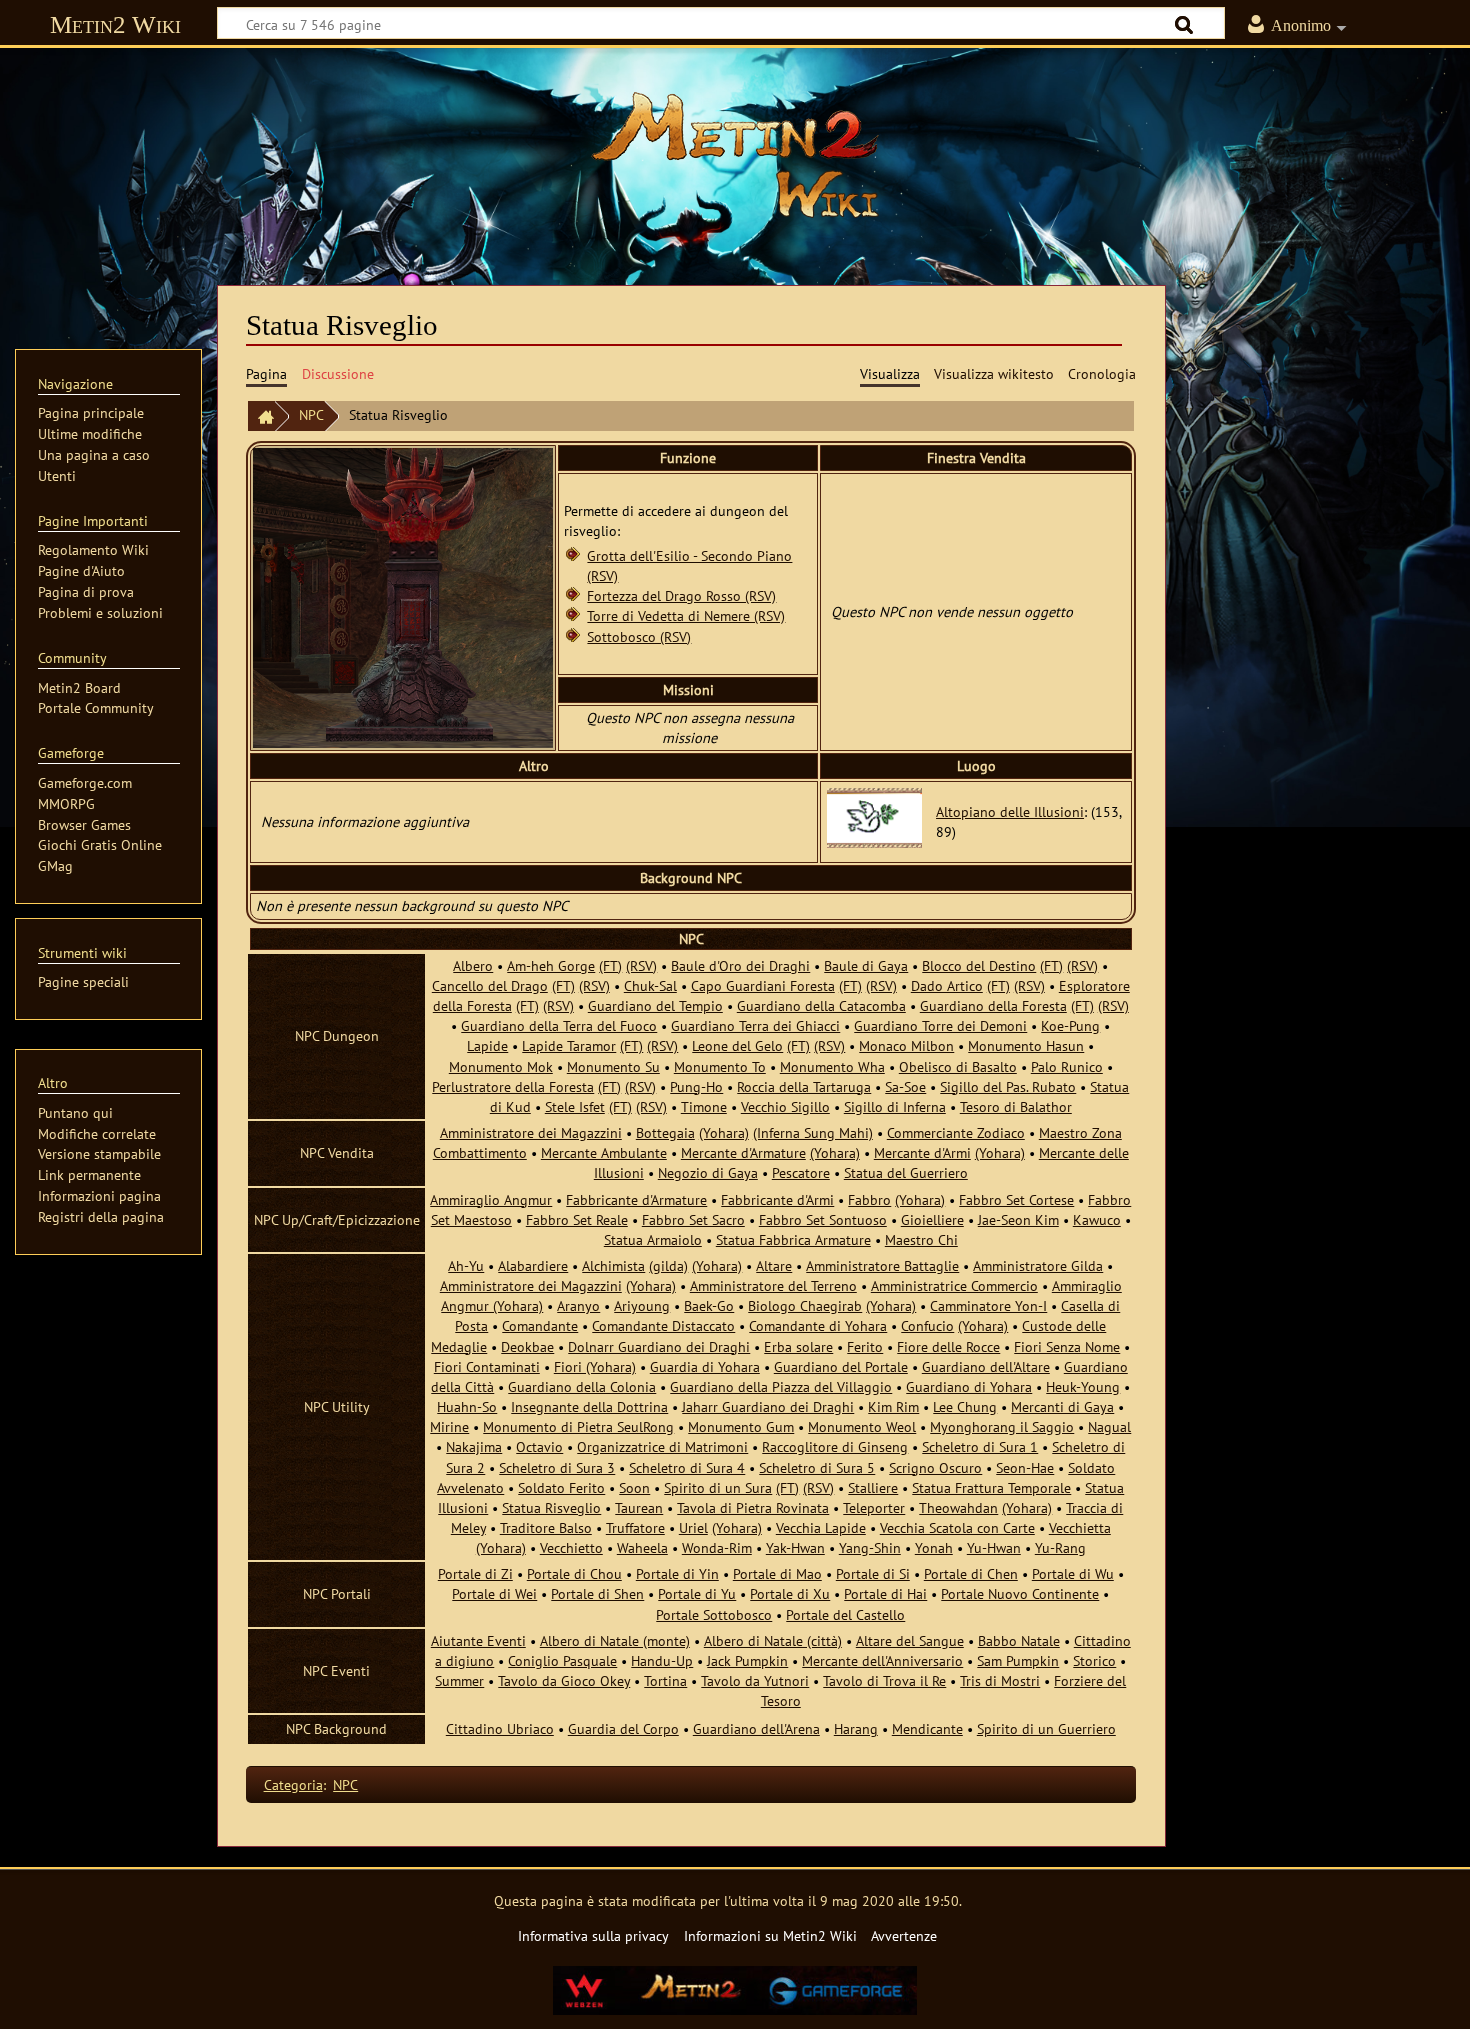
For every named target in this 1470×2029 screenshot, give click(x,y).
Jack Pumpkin (747, 1660)
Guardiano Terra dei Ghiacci (755, 1025)
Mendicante (927, 1728)
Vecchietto (571, 1547)
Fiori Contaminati (487, 1366)
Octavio (539, 1446)
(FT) (610, 965)
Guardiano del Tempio (655, 1005)
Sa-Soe (905, 1086)
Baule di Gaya (866, 965)
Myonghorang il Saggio (1002, 1426)
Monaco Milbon (906, 1045)
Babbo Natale (1019, 1640)
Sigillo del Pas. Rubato (1008, 1086)
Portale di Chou (574, 1573)
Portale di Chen (971, 1573)
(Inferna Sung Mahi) (813, 1132)
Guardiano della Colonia (582, 1386)
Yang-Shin (870, 1547)
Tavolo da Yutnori (755, 1680)
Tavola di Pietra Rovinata (753, 1507)
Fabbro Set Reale (577, 1219)
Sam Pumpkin (1018, 1660)
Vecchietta (1080, 1527)
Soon (634, 1487)
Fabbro (869, 1199)
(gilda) (668, 1265)
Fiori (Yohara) (595, 1366)
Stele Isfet (575, 1106)
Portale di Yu (697, 1593)
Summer (459, 1680)
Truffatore (635, 1527)
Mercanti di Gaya (1062, 1406)
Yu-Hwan (994, 1547)
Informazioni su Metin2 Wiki (770, 1935)
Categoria (293, 1784)
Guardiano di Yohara (969, 1386)
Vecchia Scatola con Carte (957, 1527)
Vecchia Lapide (821, 1527)
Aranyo (578, 1305)
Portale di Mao (777, 1573)
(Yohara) (724, 1132)
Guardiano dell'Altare (986, 1366)
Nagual (1109, 1426)
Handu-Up (662, 1660)
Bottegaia (665, 1132)
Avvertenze (904, 1935)
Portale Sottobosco (714, 1614)
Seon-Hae (1025, 1467)
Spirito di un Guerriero (1046, 1728)
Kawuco (1097, 1219)
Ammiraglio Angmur (491, 1199)
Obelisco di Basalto (958, 1066)
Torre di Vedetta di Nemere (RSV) (686, 615)
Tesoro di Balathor (1016, 1106)
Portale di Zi (475, 1573)
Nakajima (474, 1446)
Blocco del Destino (979, 965)
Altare (774, 1265)
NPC (311, 414)
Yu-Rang (1060, 1547)
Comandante (540, 1325)
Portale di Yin (677, 1573)
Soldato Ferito (561, 1487)
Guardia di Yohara (705, 1366)
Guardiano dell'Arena (756, 1728)
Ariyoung (642, 1305)
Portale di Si (873, 1573)
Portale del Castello (845, 1614)
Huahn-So (467, 1406)
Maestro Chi (921, 1239)
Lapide (487, 1045)
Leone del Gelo (737, 1045)
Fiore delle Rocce (948, 1346)
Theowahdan (958, 1507)
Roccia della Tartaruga (804, 1086)
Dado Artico (947, 985)
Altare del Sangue (910, 1640)
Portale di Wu (1073, 1573)
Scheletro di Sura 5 (817, 1467)
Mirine (449, 1426)
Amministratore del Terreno (773, 1285)
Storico (1094, 1660)
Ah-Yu (466, 1265)
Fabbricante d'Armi (777, 1199)
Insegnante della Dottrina (589, 1406)
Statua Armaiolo (653, 1239)
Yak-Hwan (795, 1547)
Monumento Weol (862, 1426)
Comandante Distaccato (663, 1325)
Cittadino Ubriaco (500, 1728)
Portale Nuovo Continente (1020, 1593)
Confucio (927, 1325)
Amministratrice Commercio (954, 1285)
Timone (704, 1106)
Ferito (865, 1346)
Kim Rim (893, 1406)
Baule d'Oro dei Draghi (740, 965)
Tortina (665, 1680)
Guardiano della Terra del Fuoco (559, 1025)
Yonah (934, 1547)
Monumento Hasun (1026, 1045)
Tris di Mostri (1000, 1680)
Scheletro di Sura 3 (557, 1467)
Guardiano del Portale (841, 1366)
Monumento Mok (501, 1066)
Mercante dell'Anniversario (882, 1660)
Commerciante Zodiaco (956, 1132)
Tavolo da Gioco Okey (564, 1680)
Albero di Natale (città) (773, 1640)
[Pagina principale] (261, 416)
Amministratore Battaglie (882, 1265)
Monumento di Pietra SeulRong (578, 1426)
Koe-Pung (1070, 1025)
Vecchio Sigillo (785, 1106)
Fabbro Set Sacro (693, 1219)
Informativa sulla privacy (593, 1935)
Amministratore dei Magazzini (531, 1132)
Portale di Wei (494, 1593)
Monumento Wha (832, 1066)
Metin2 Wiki (115, 24)
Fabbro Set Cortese (1016, 1199)
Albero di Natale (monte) (615, 1640)
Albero (473, 965)
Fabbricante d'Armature (636, 1199)
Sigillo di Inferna (895, 1106)
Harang (856, 1728)
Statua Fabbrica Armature (793, 1239)
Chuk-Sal (650, 985)
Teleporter (874, 1507)
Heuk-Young (1083, 1386)
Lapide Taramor (569, 1045)
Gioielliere (932, 1219)
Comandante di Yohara (818, 1325)
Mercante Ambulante (604, 1152)
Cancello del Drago (490, 985)
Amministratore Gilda (1038, 1265)
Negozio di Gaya (708, 1172)
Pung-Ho (696, 1086)
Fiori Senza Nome (1067, 1346)
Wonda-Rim (717, 1547)
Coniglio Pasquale (562, 1660)
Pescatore (801, 1172)
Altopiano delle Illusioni (1010, 811)
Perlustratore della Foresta (513, 1086)
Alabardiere (533, 1265)
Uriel (693, 1527)
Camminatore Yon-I (988, 1305)
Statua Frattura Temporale (991, 1487)
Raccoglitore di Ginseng (835, 1446)
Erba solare (798, 1346)
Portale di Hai (885, 1593)
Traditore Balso (546, 1527)
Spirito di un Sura (718, 1487)
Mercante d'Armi (922, 1152)
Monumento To (720, 1066)
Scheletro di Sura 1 (980, 1446)
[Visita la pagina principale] (735, 155)
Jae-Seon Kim (1018, 1219)
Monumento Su (613, 1066)
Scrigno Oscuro (935, 1467)
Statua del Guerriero (906, 1172)
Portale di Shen (597, 1593)
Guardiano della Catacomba (821, 1005)
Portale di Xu (790, 1593)
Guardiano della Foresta (993, 1005)
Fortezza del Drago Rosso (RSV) (681, 595)
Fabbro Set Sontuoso (823, 1219)
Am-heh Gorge (551, 965)
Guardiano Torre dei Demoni (940, 1025)
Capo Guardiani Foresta (763, 985)
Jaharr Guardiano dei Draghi (768, 1406)
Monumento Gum (741, 1426)
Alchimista (613, 1265)
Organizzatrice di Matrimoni (662, 1446)
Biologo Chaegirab (805, 1305)
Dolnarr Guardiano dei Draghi (659, 1346)
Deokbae (527, 1346)
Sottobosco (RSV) (639, 636)
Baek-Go (709, 1305)
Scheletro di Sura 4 (687, 1467)
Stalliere (873, 1487)
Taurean (639, 1507)
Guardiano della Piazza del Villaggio (781, 1386)
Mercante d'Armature (743, 1152)
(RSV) (641, 965)
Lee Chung (965, 1406)
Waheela (642, 1547)
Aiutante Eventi (478, 1640)
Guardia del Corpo (623, 1728)
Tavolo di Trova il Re (884, 1680)
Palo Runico (1067, 1066)
